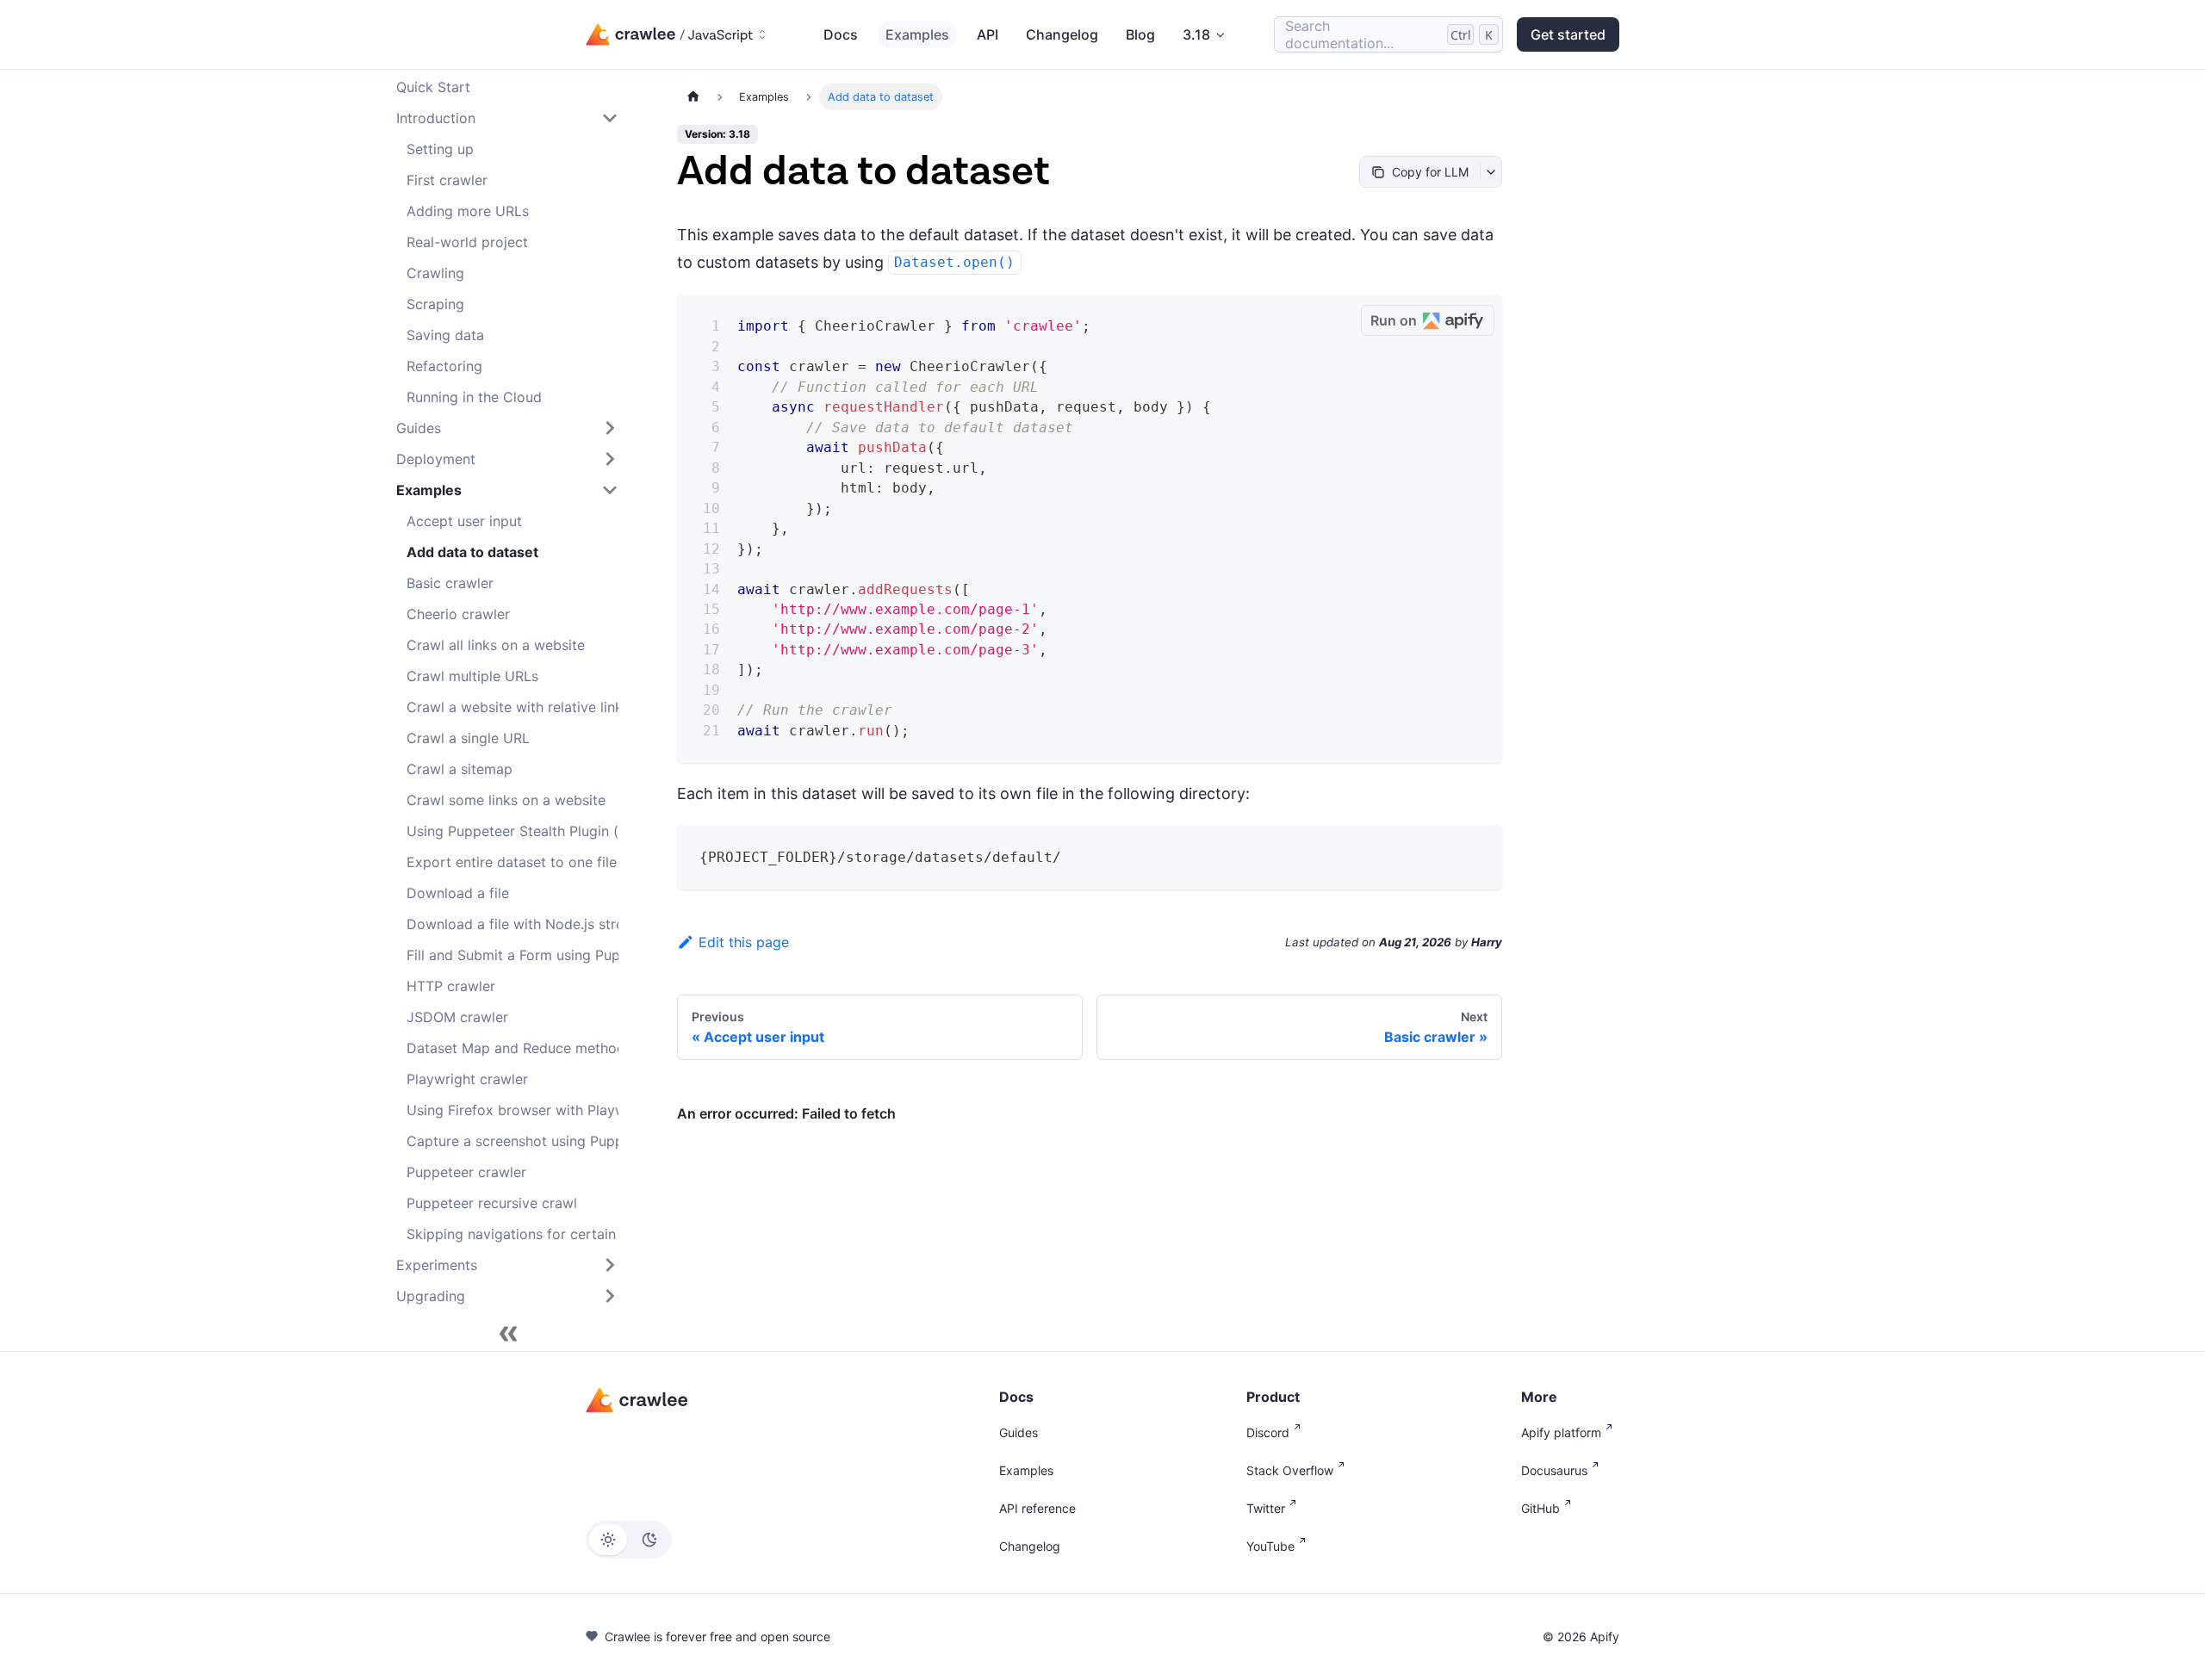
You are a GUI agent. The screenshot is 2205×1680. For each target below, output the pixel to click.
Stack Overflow (1290, 1470)
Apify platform (1561, 1432)
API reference (1037, 1508)
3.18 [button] (1196, 34)
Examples (917, 34)
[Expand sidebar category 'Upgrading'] (610, 1296)
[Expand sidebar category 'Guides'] (610, 428)
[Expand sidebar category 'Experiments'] (610, 1265)
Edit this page (744, 942)
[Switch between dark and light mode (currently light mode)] (629, 1540)
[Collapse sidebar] (508, 1334)
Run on (1394, 320)
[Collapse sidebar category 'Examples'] (610, 490)
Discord (1268, 1432)
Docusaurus (1554, 1470)
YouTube (1270, 1546)
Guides (1019, 1432)
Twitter (1266, 1508)
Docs (841, 34)
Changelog (1062, 34)
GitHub (1540, 1508)
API (988, 34)
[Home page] (693, 97)
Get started (1568, 34)
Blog (1140, 34)
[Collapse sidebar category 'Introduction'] (610, 118)
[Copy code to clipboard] (1342, 321)
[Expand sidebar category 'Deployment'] (610, 459)
